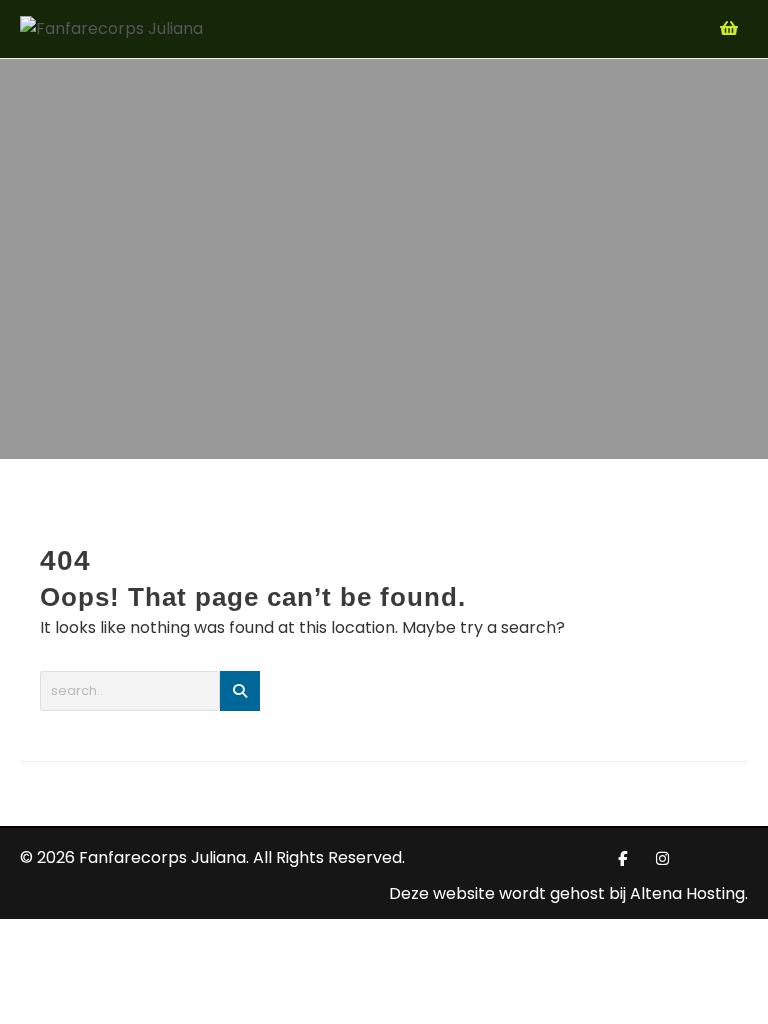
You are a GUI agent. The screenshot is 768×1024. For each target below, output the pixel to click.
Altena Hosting (687, 893)
